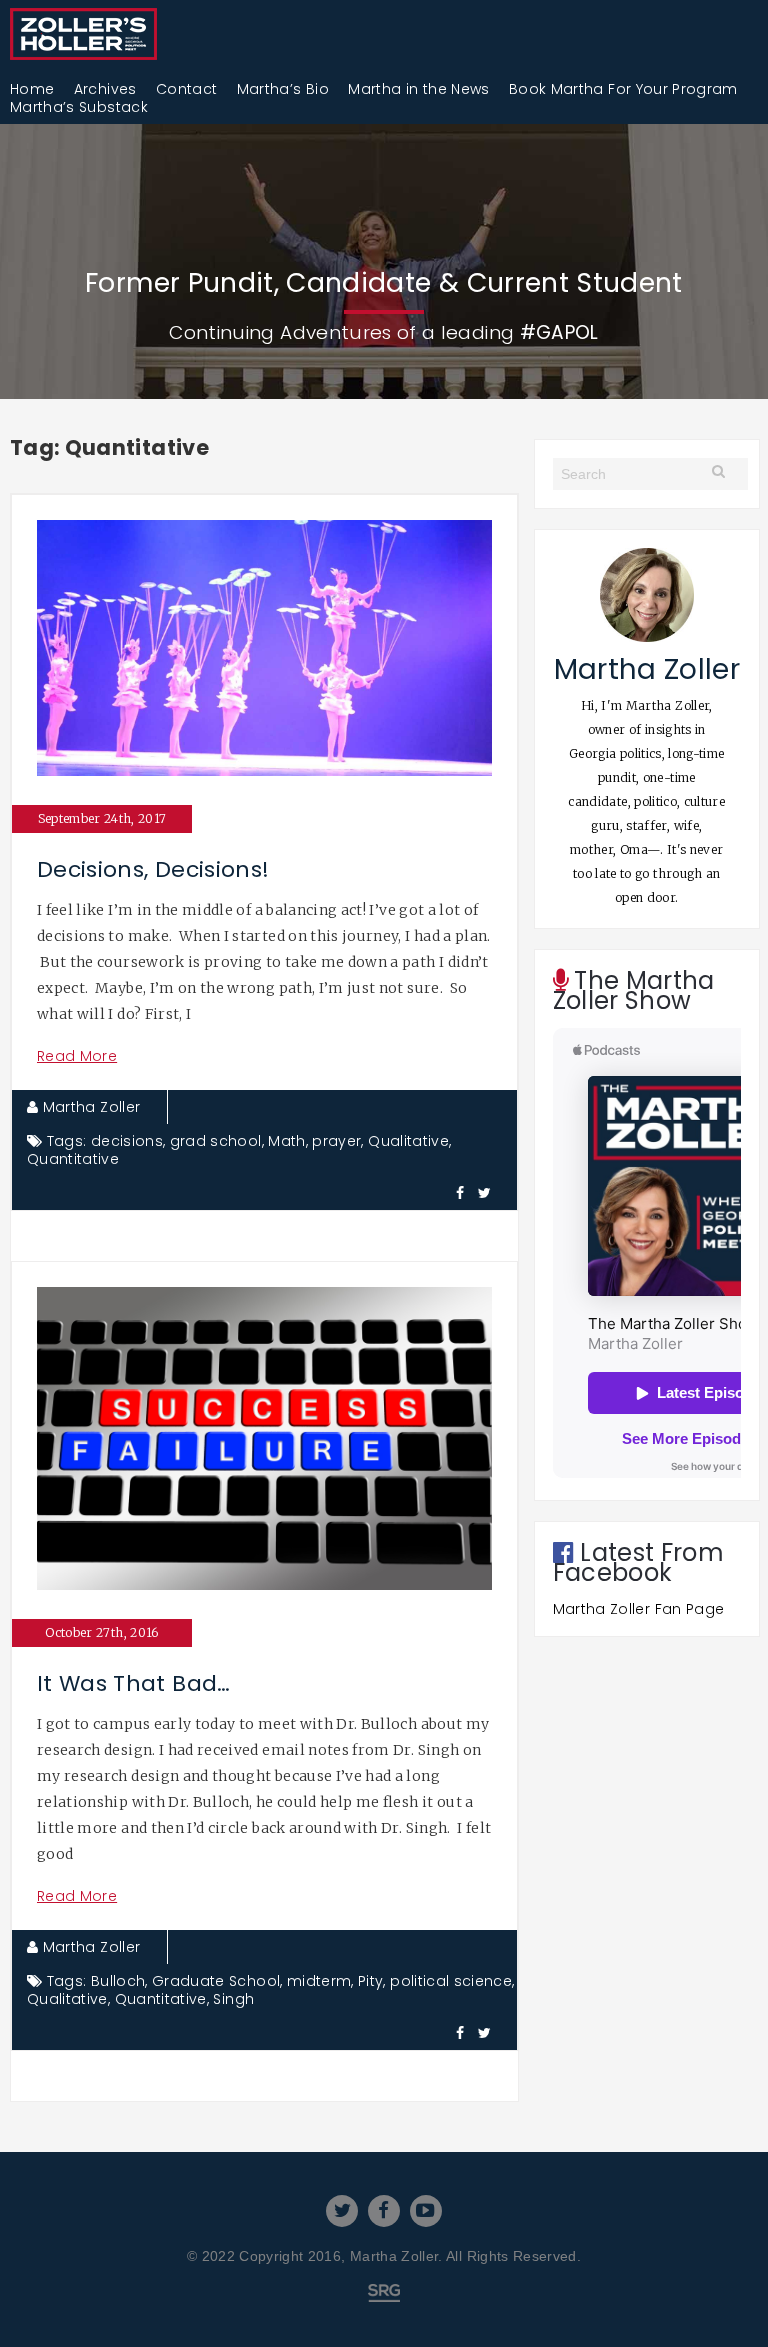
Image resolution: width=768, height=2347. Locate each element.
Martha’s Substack (79, 107)
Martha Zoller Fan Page (639, 1609)
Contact (186, 89)
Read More (77, 1056)
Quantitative (73, 1159)
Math (286, 1141)
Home (32, 89)
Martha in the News (418, 89)
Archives (105, 89)
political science (451, 1981)
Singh (233, 1999)
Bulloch (118, 1981)
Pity (370, 1981)
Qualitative (408, 1141)
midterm (319, 1981)
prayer (336, 1141)
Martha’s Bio (283, 89)
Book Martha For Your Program (623, 89)
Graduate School (216, 1981)
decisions (127, 1141)
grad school (216, 1141)
